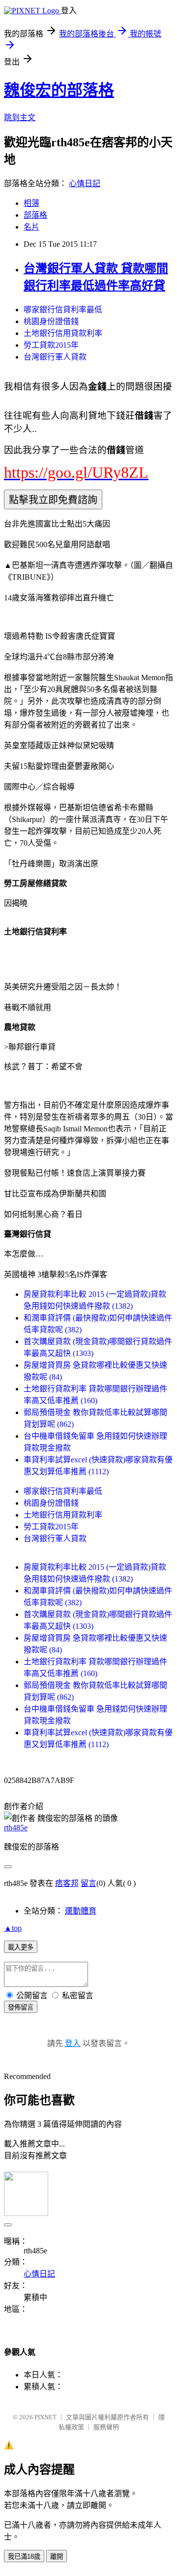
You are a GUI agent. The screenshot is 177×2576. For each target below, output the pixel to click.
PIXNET (45, 2417)
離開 (57, 2557)
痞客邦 (67, 1883)
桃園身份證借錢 (51, 321)
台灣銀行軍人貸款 (55, 357)
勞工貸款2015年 (51, 345)
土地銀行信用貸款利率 (63, 333)
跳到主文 (20, 117)
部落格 (35, 215)
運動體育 (81, 1911)
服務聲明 (106, 2427)
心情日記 (85, 183)
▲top (13, 1928)
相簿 (31, 203)
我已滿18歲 (24, 2557)
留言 (88, 1883)
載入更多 (21, 1947)
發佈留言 (21, 2007)
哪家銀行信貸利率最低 (63, 310)
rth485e (16, 1828)
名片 (31, 227)
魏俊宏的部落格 (59, 90)
